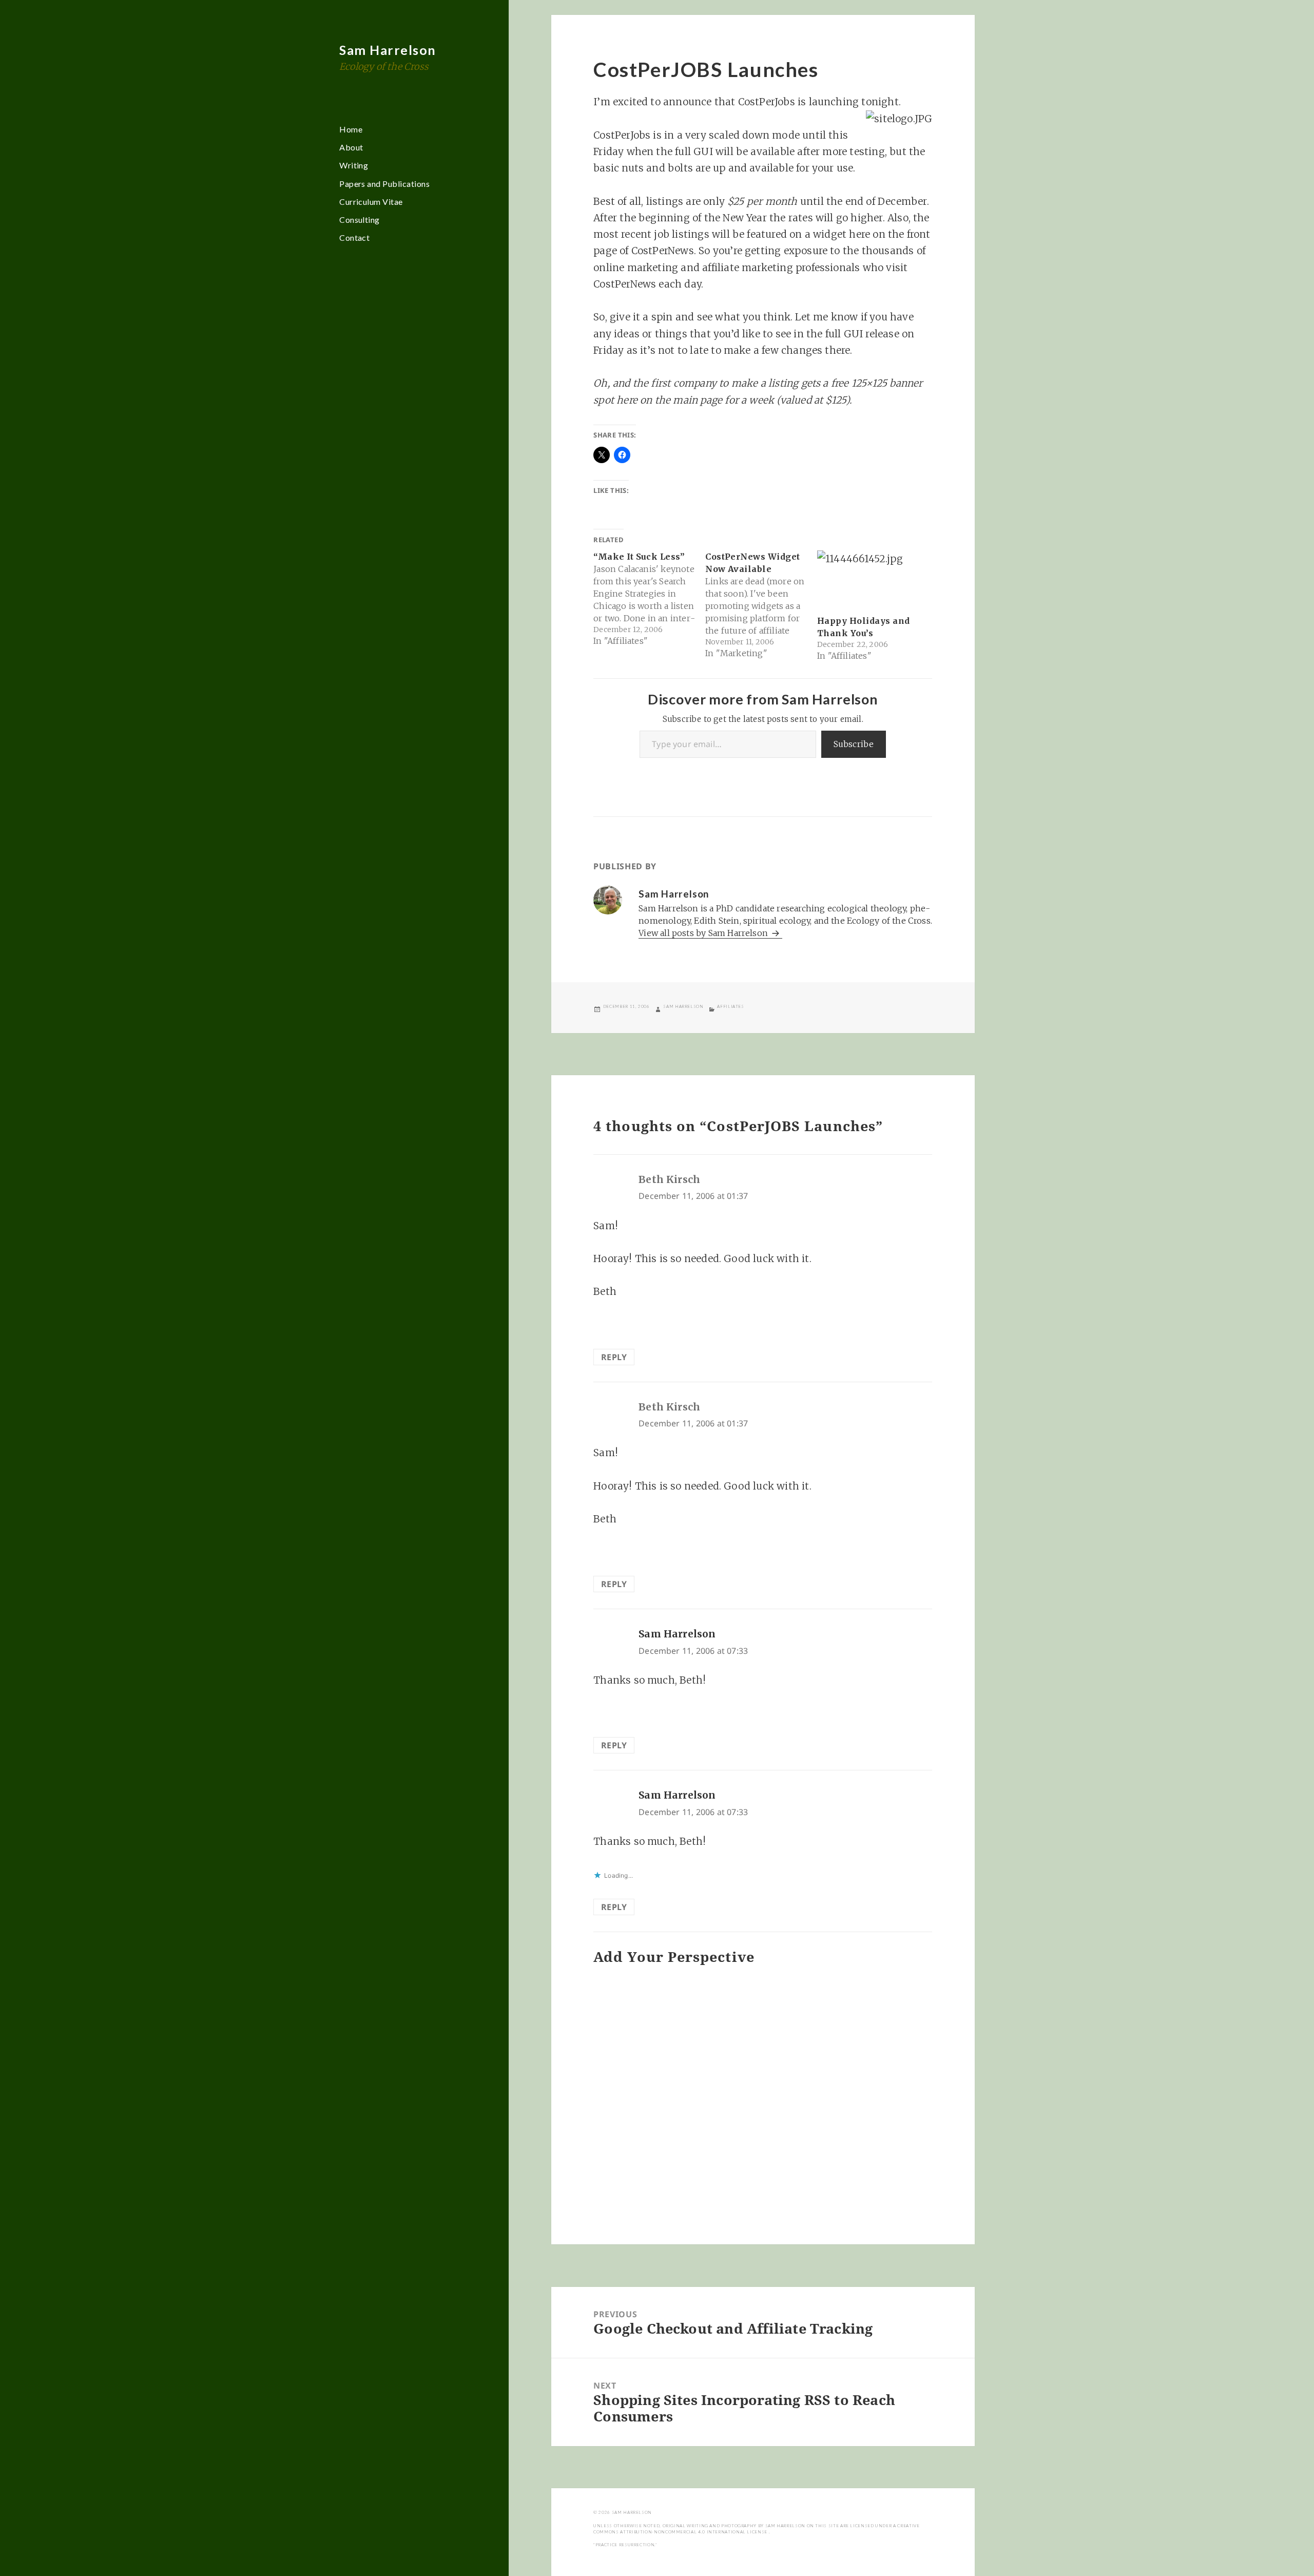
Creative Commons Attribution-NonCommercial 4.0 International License (756, 2529)
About (351, 147)
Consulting (360, 220)
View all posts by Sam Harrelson (704, 933)
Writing (354, 165)
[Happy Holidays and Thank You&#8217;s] (868, 579)
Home (351, 129)
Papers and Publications (384, 184)
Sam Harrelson (388, 50)
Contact (354, 237)
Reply (614, 1357)
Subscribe (854, 744)
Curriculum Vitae (371, 202)
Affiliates (730, 1006)
